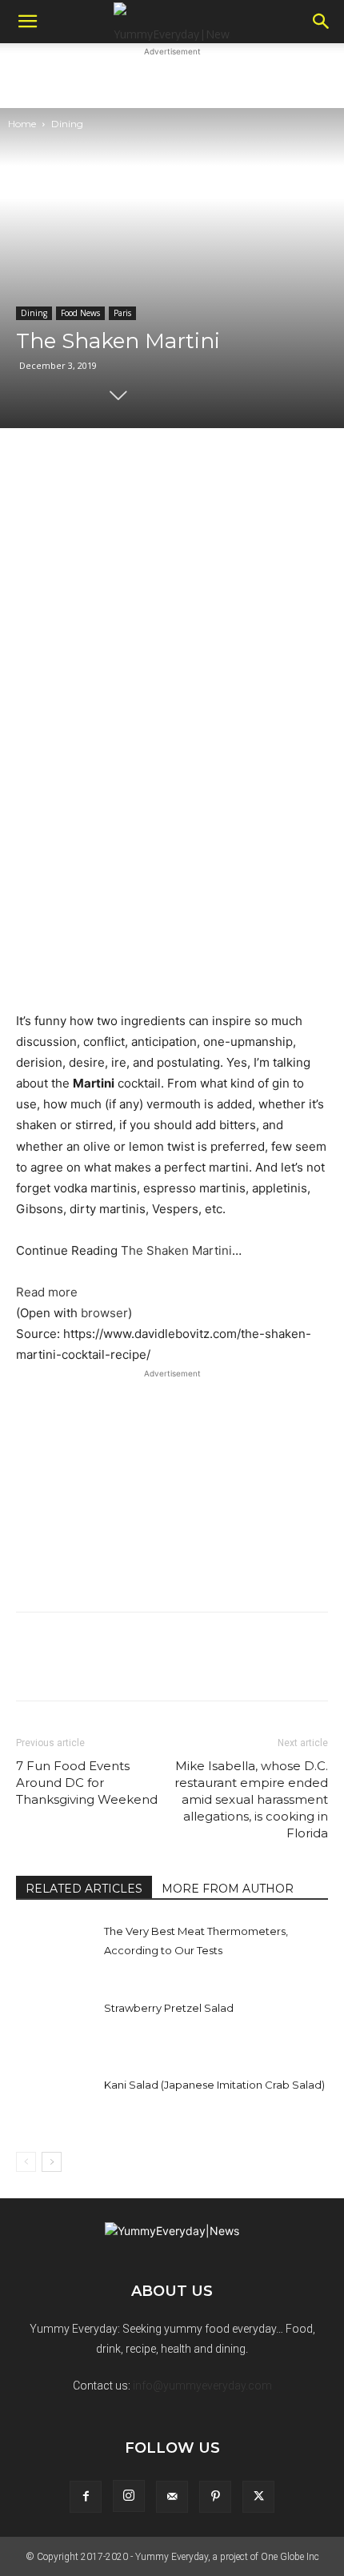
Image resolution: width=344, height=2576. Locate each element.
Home (22, 124)
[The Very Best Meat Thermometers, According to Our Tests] (56, 1949)
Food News (80, 313)
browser (104, 1313)
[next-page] (52, 2162)
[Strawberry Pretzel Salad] (56, 2026)
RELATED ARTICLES (84, 1889)
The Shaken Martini (176, 1250)
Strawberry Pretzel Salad (169, 2008)
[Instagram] (129, 2496)
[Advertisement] (172, 80)
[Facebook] (86, 2497)
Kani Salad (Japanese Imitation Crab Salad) (214, 2085)
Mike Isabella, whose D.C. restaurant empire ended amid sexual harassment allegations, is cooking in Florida (251, 1799)
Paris (122, 313)
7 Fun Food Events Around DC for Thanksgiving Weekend (87, 1783)
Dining (67, 124)
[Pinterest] (215, 2497)
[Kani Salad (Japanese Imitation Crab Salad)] (56, 2103)
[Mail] (172, 2497)
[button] (27, 22)
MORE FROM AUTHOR (228, 1889)
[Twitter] (258, 2497)
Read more (47, 1292)
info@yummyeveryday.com (202, 2386)
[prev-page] (26, 2162)
